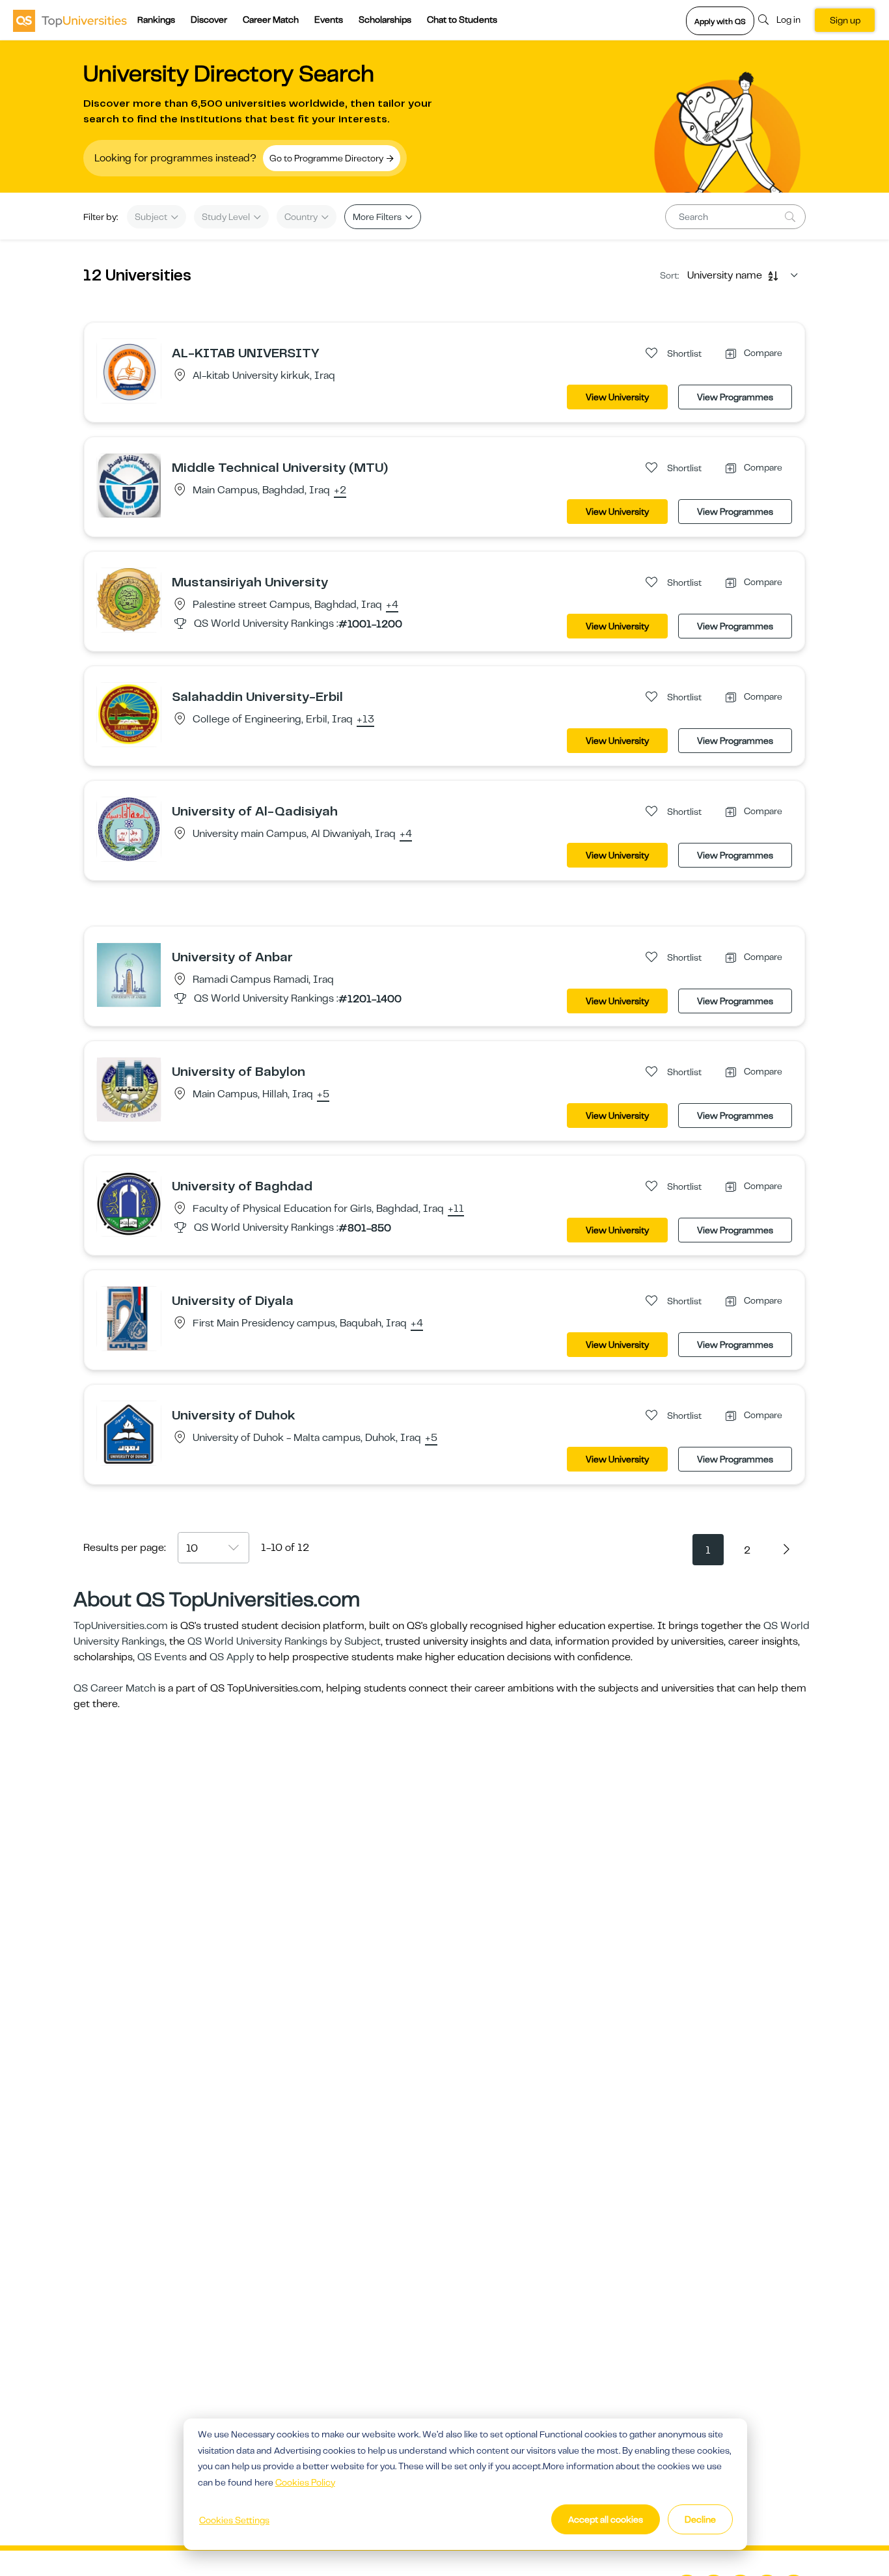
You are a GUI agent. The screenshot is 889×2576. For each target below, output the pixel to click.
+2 (340, 491)
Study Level (227, 217)
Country (302, 217)
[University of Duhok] (129, 1432)
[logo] (70, 20)
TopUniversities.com (121, 1626)
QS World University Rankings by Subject (284, 1641)
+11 (456, 1209)
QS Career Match (115, 1688)
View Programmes (735, 397)
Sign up (845, 20)
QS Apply (232, 1657)
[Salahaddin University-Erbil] (129, 714)
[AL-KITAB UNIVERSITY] (129, 370)
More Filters (378, 217)
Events (329, 20)
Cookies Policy (305, 2482)
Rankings (156, 20)
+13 (365, 720)
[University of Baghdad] (129, 1203)
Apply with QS (720, 21)
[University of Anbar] (129, 974)
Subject (152, 217)
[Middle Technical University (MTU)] (129, 485)
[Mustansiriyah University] (129, 599)
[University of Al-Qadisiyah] (129, 829)
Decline (700, 2519)
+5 (323, 1095)
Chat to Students (462, 20)
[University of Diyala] (129, 1318)
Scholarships (385, 20)
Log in (788, 20)
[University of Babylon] (129, 1089)
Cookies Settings (234, 2520)
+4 (392, 605)
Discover (209, 20)
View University (617, 397)
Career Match (271, 20)
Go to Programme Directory (327, 158)
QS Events (162, 1657)
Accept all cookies (606, 2519)
